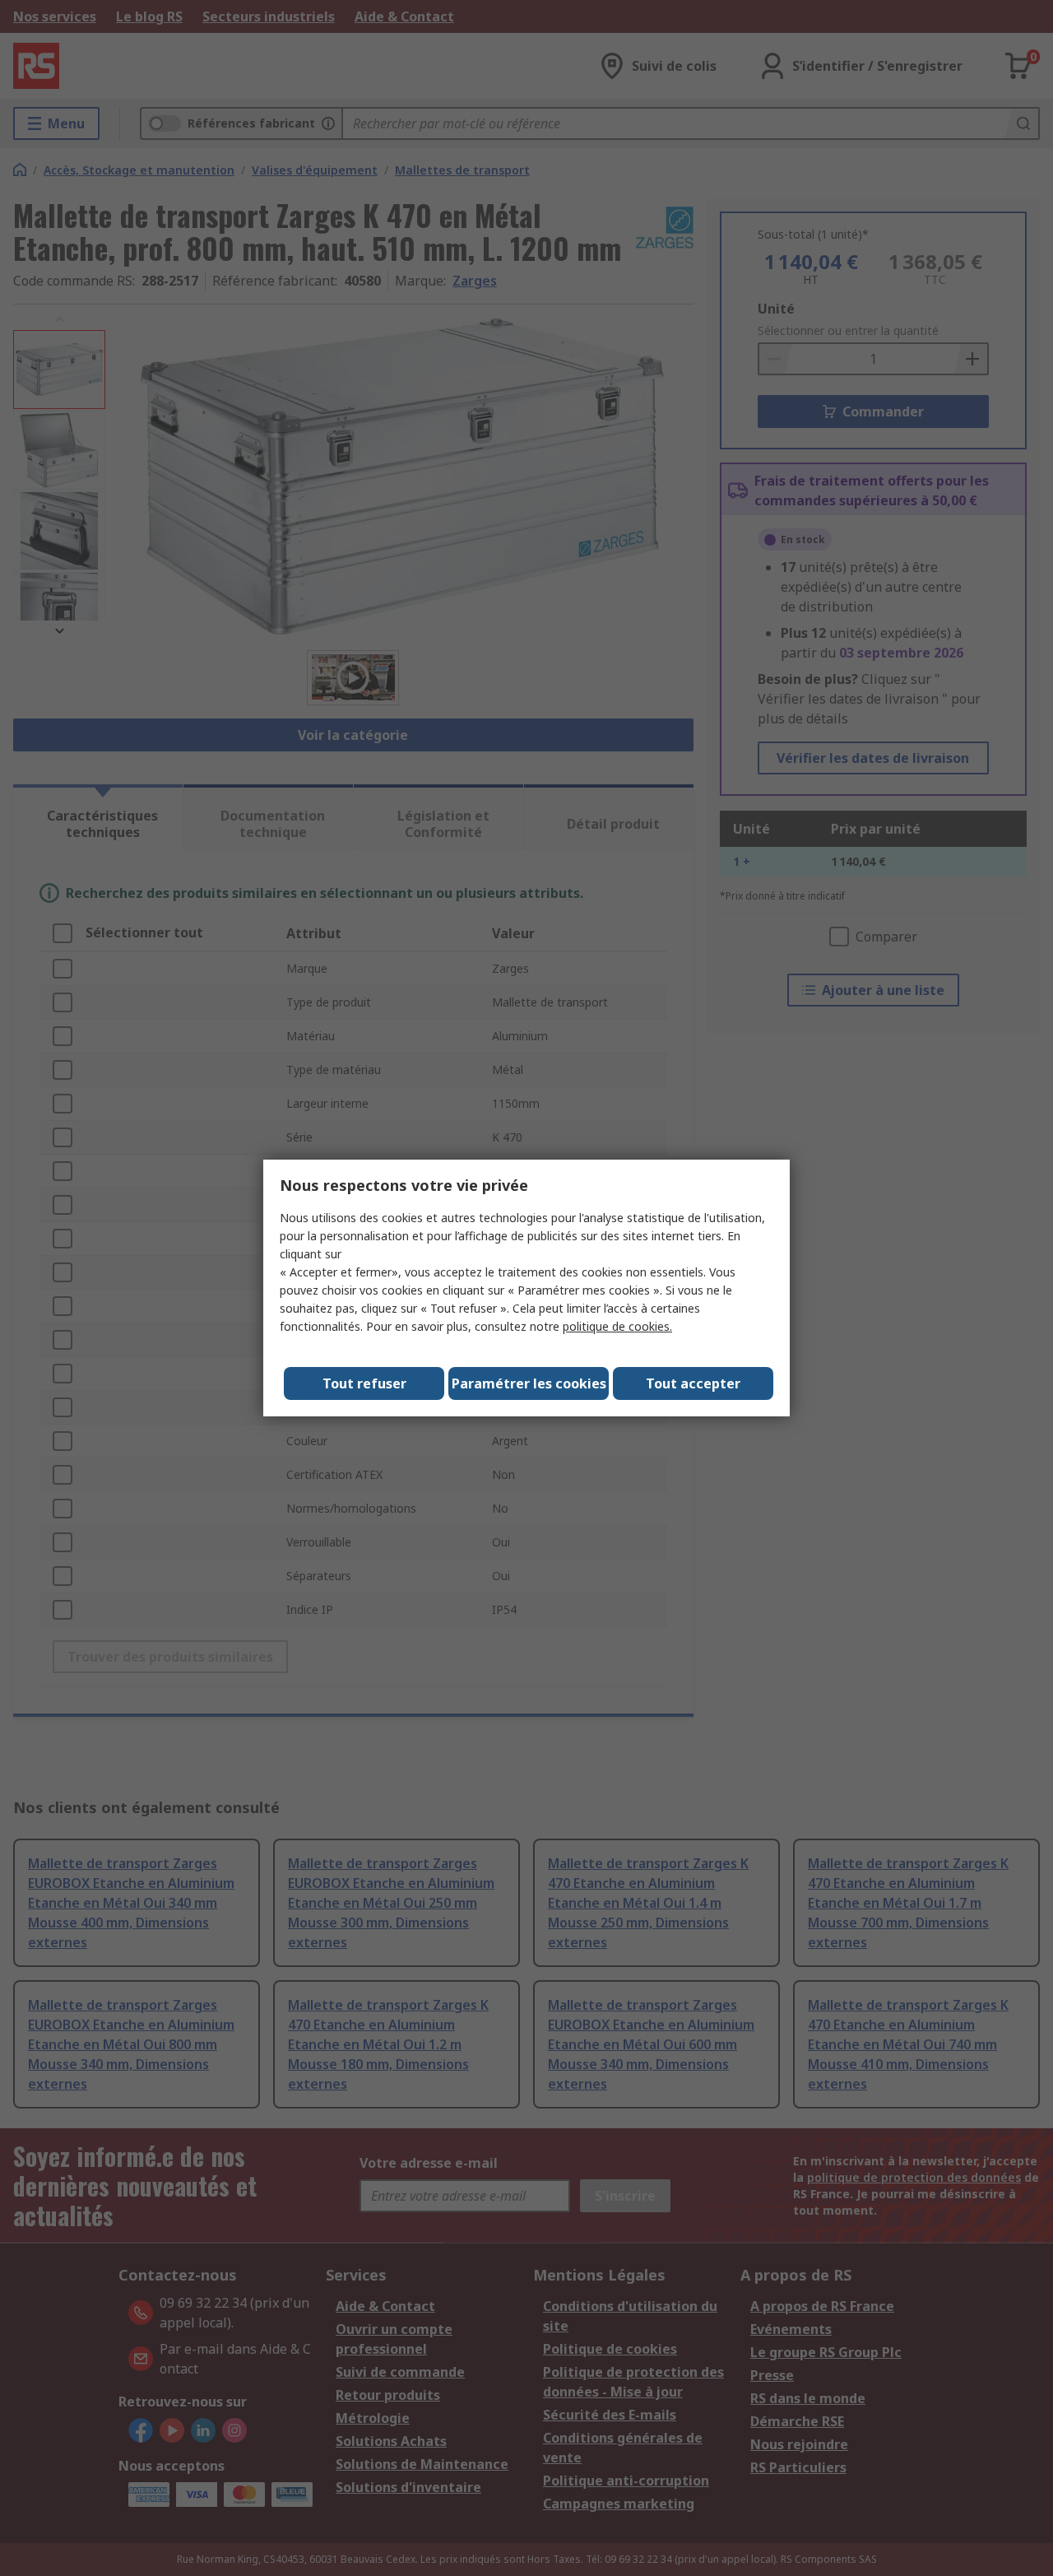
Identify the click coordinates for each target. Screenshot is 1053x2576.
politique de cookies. (617, 1326)
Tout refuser (364, 1383)
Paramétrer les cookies (529, 1383)
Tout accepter (693, 1383)
